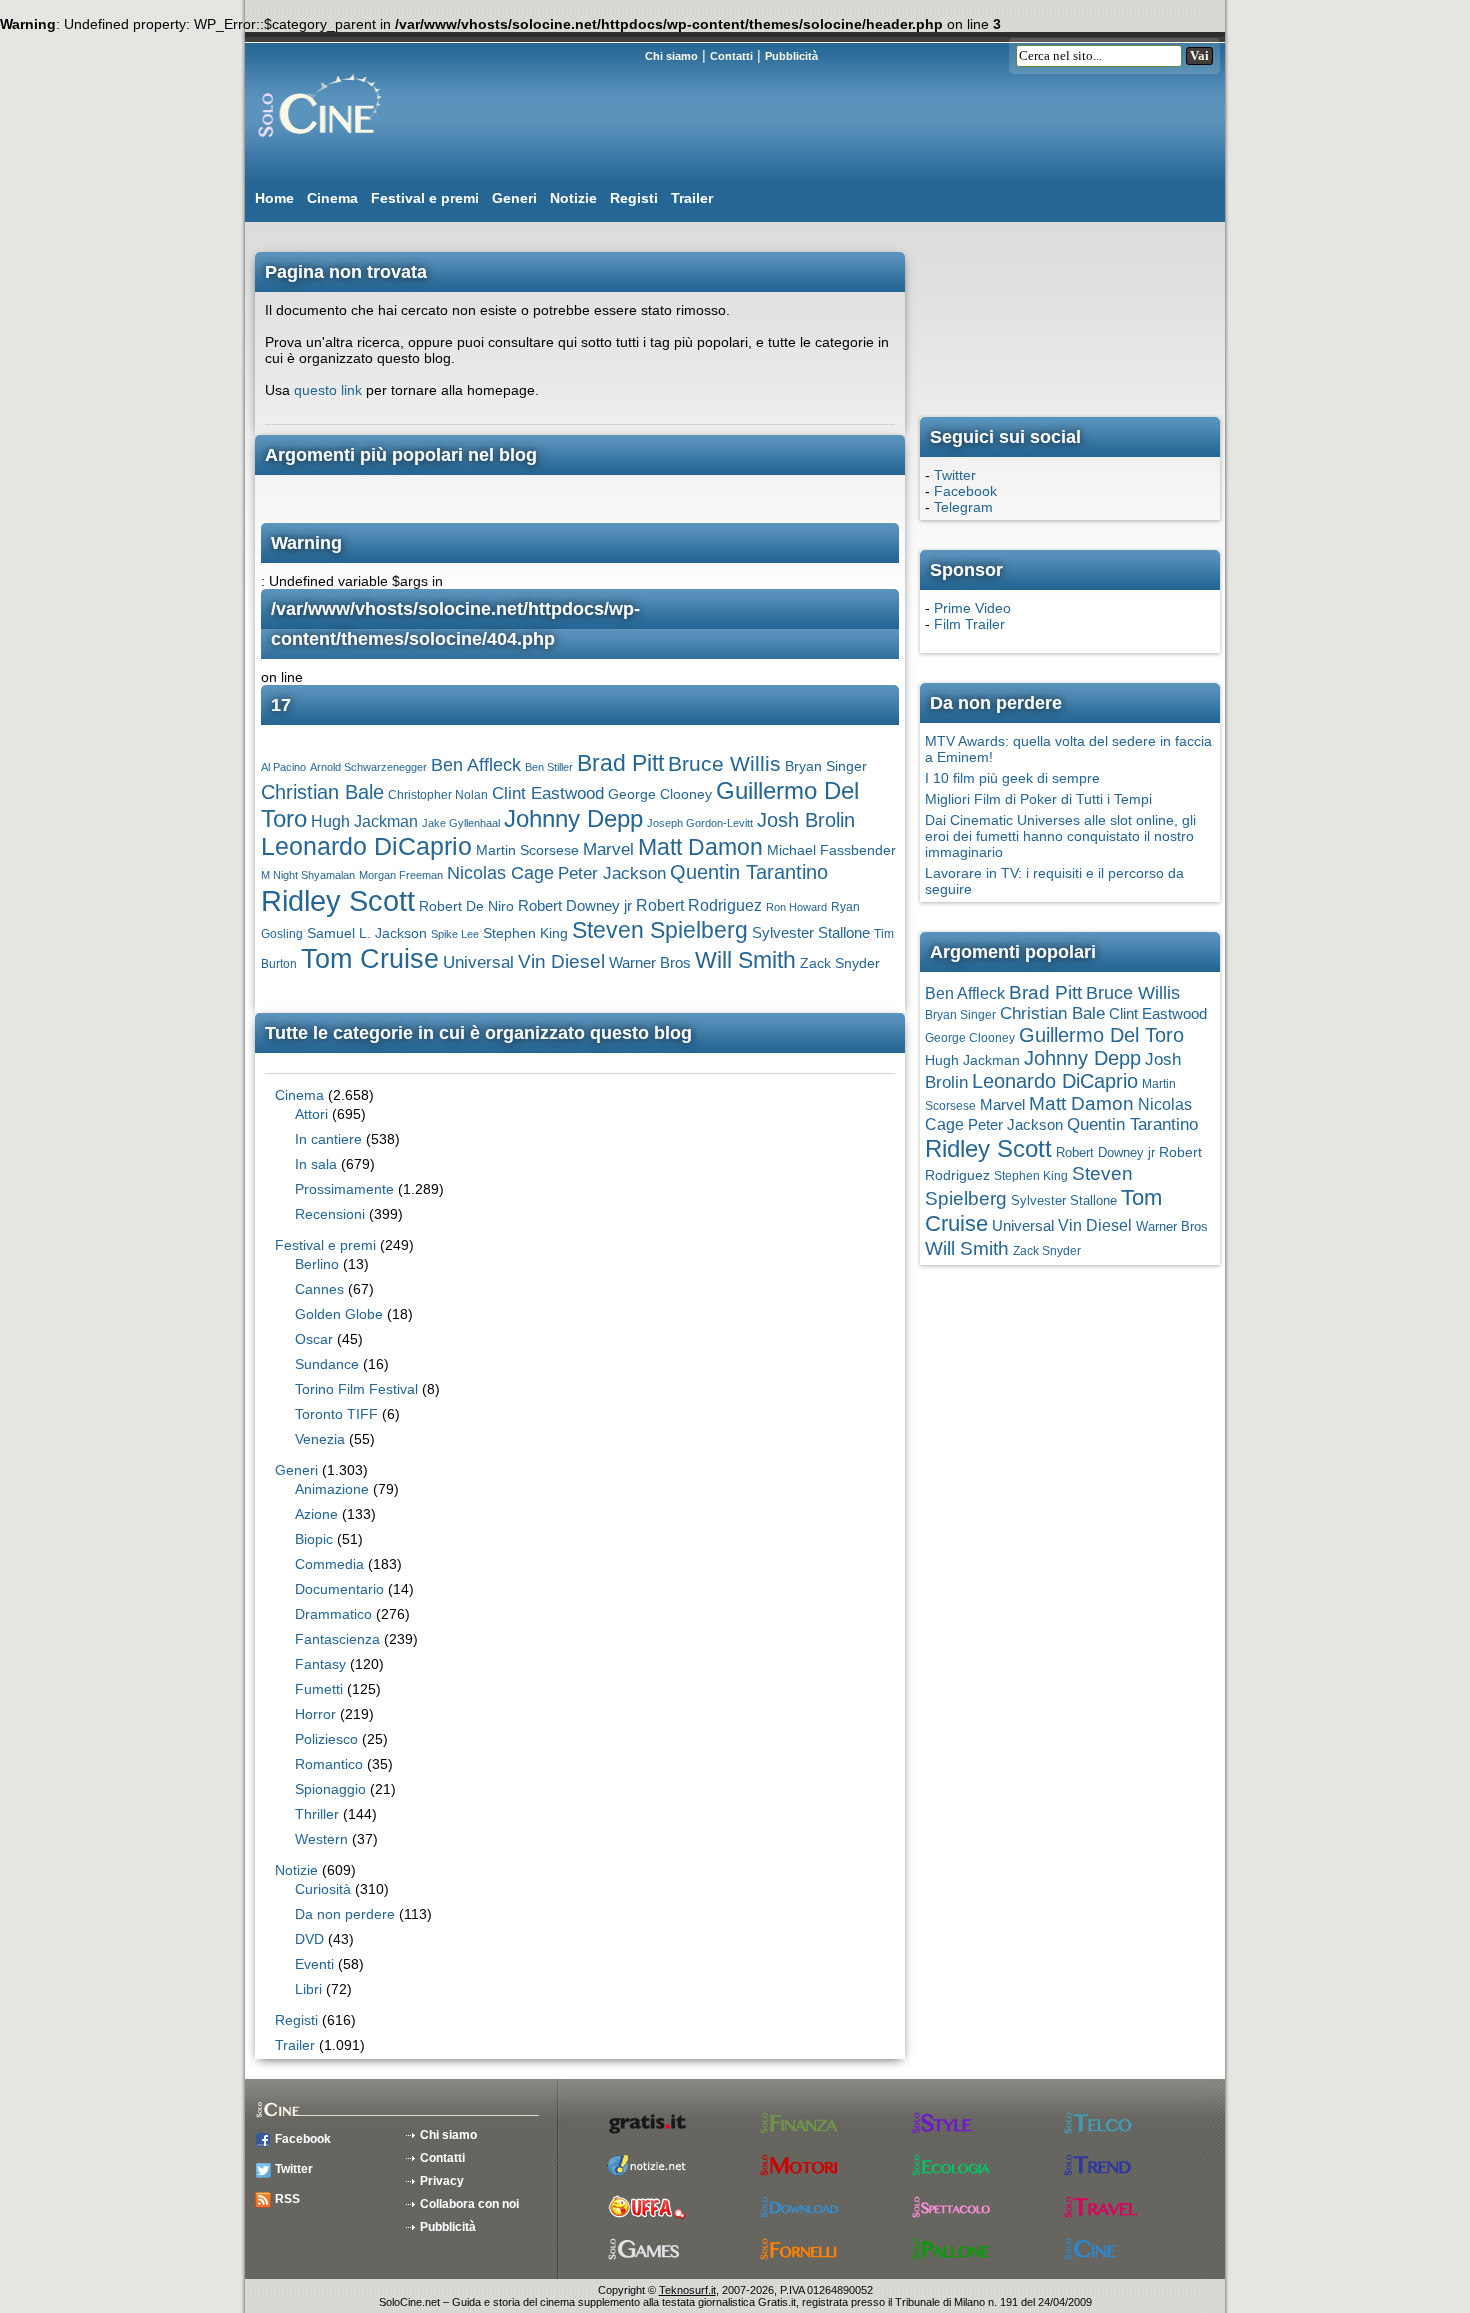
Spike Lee (455, 934)
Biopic (314, 1539)
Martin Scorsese (527, 850)
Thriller (317, 1814)
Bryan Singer (826, 766)
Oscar (314, 1339)
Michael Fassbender (831, 850)
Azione (316, 1514)
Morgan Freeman (401, 875)
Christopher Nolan (438, 795)
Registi (634, 198)
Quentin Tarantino (749, 872)
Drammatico (333, 1614)
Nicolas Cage (500, 872)
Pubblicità (791, 56)
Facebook (965, 491)
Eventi (314, 1964)
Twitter (955, 475)
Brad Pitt (620, 763)
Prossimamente (344, 1189)
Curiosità (323, 1889)
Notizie (573, 198)
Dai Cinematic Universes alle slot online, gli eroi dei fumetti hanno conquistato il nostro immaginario (1060, 836)
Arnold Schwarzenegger (368, 767)
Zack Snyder (840, 963)
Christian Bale (322, 792)
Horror (315, 1714)
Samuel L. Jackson (367, 933)
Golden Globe (339, 1314)
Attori (311, 1114)
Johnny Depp (573, 818)
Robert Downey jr (575, 906)
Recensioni (330, 1214)
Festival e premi (425, 198)
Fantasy (320, 1664)
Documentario (339, 1589)
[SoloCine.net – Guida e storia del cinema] (360, 145)
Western (321, 1839)
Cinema (332, 198)
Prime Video (972, 608)
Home (274, 198)
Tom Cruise (370, 959)
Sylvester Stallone (811, 933)
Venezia (320, 1439)
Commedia (329, 1564)
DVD (309, 1939)
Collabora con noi (469, 2204)
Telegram (963, 507)
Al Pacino (283, 767)
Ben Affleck (476, 764)
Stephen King (525, 933)
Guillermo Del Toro (1101, 1035)
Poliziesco (326, 1739)
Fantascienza (337, 1639)
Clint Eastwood (548, 793)
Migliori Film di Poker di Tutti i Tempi (1038, 799)
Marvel (608, 849)
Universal (478, 962)
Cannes (319, 1289)
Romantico (329, 1764)
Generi (514, 198)
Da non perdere (345, 1914)
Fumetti (319, 1689)
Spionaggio (330, 1789)
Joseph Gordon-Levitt (700, 823)
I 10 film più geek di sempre (1012, 778)
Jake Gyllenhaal (461, 823)
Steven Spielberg (660, 930)
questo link (328, 390)
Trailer (692, 198)
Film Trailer (969, 624)
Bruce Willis (724, 763)
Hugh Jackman (364, 821)
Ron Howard (796, 907)
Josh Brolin (806, 820)
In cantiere (328, 1139)
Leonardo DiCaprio (366, 846)
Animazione (332, 1489)
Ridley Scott (338, 900)
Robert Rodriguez (699, 905)
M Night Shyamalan (308, 875)
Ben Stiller (549, 767)
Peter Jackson (612, 873)
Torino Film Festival (356, 1389)
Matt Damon (700, 847)
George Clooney (660, 794)
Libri (308, 1989)
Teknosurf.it (687, 2290)
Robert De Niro (466, 906)
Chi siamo (671, 56)
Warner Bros (650, 963)
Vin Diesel (561, 961)
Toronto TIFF (336, 1414)
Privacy (442, 2181)
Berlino (317, 1264)
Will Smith (745, 960)
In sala (316, 1164)
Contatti (731, 56)
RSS (287, 2199)
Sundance (327, 1364)
